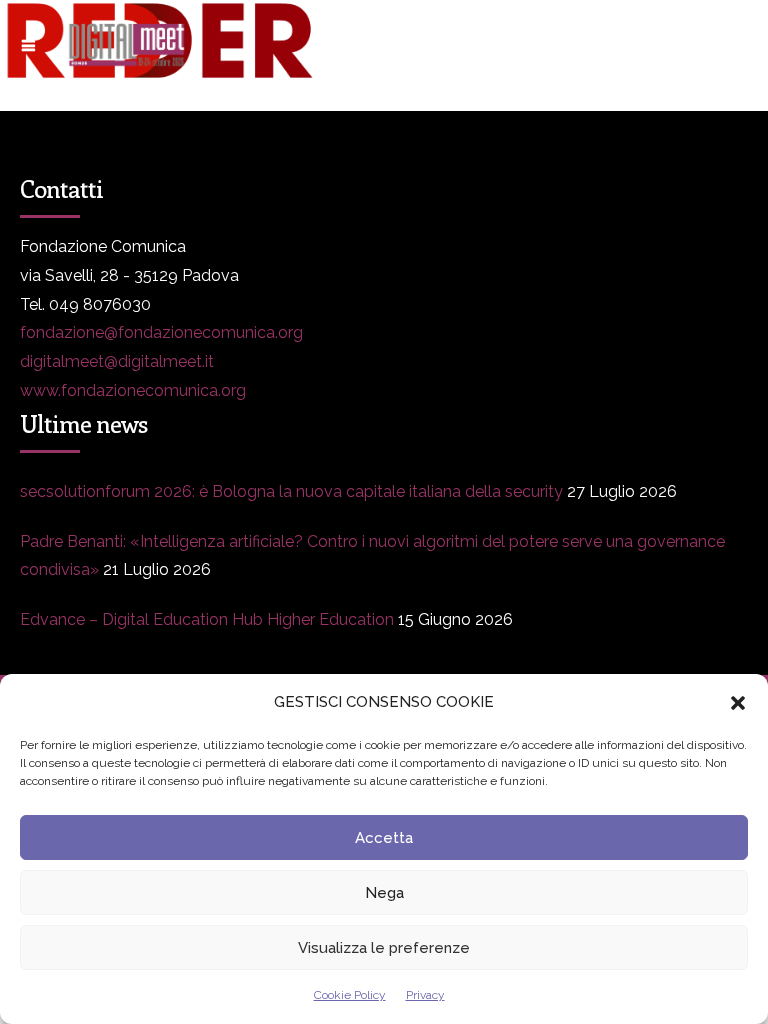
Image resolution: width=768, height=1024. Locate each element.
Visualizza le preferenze (384, 948)
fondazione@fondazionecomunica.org (161, 332)
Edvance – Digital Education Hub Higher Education (207, 619)
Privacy (425, 995)
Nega (384, 893)
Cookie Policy (350, 995)
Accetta (384, 838)
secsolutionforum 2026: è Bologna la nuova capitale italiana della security (291, 491)
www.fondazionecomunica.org (133, 390)
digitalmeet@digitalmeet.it (117, 361)
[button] (738, 703)
